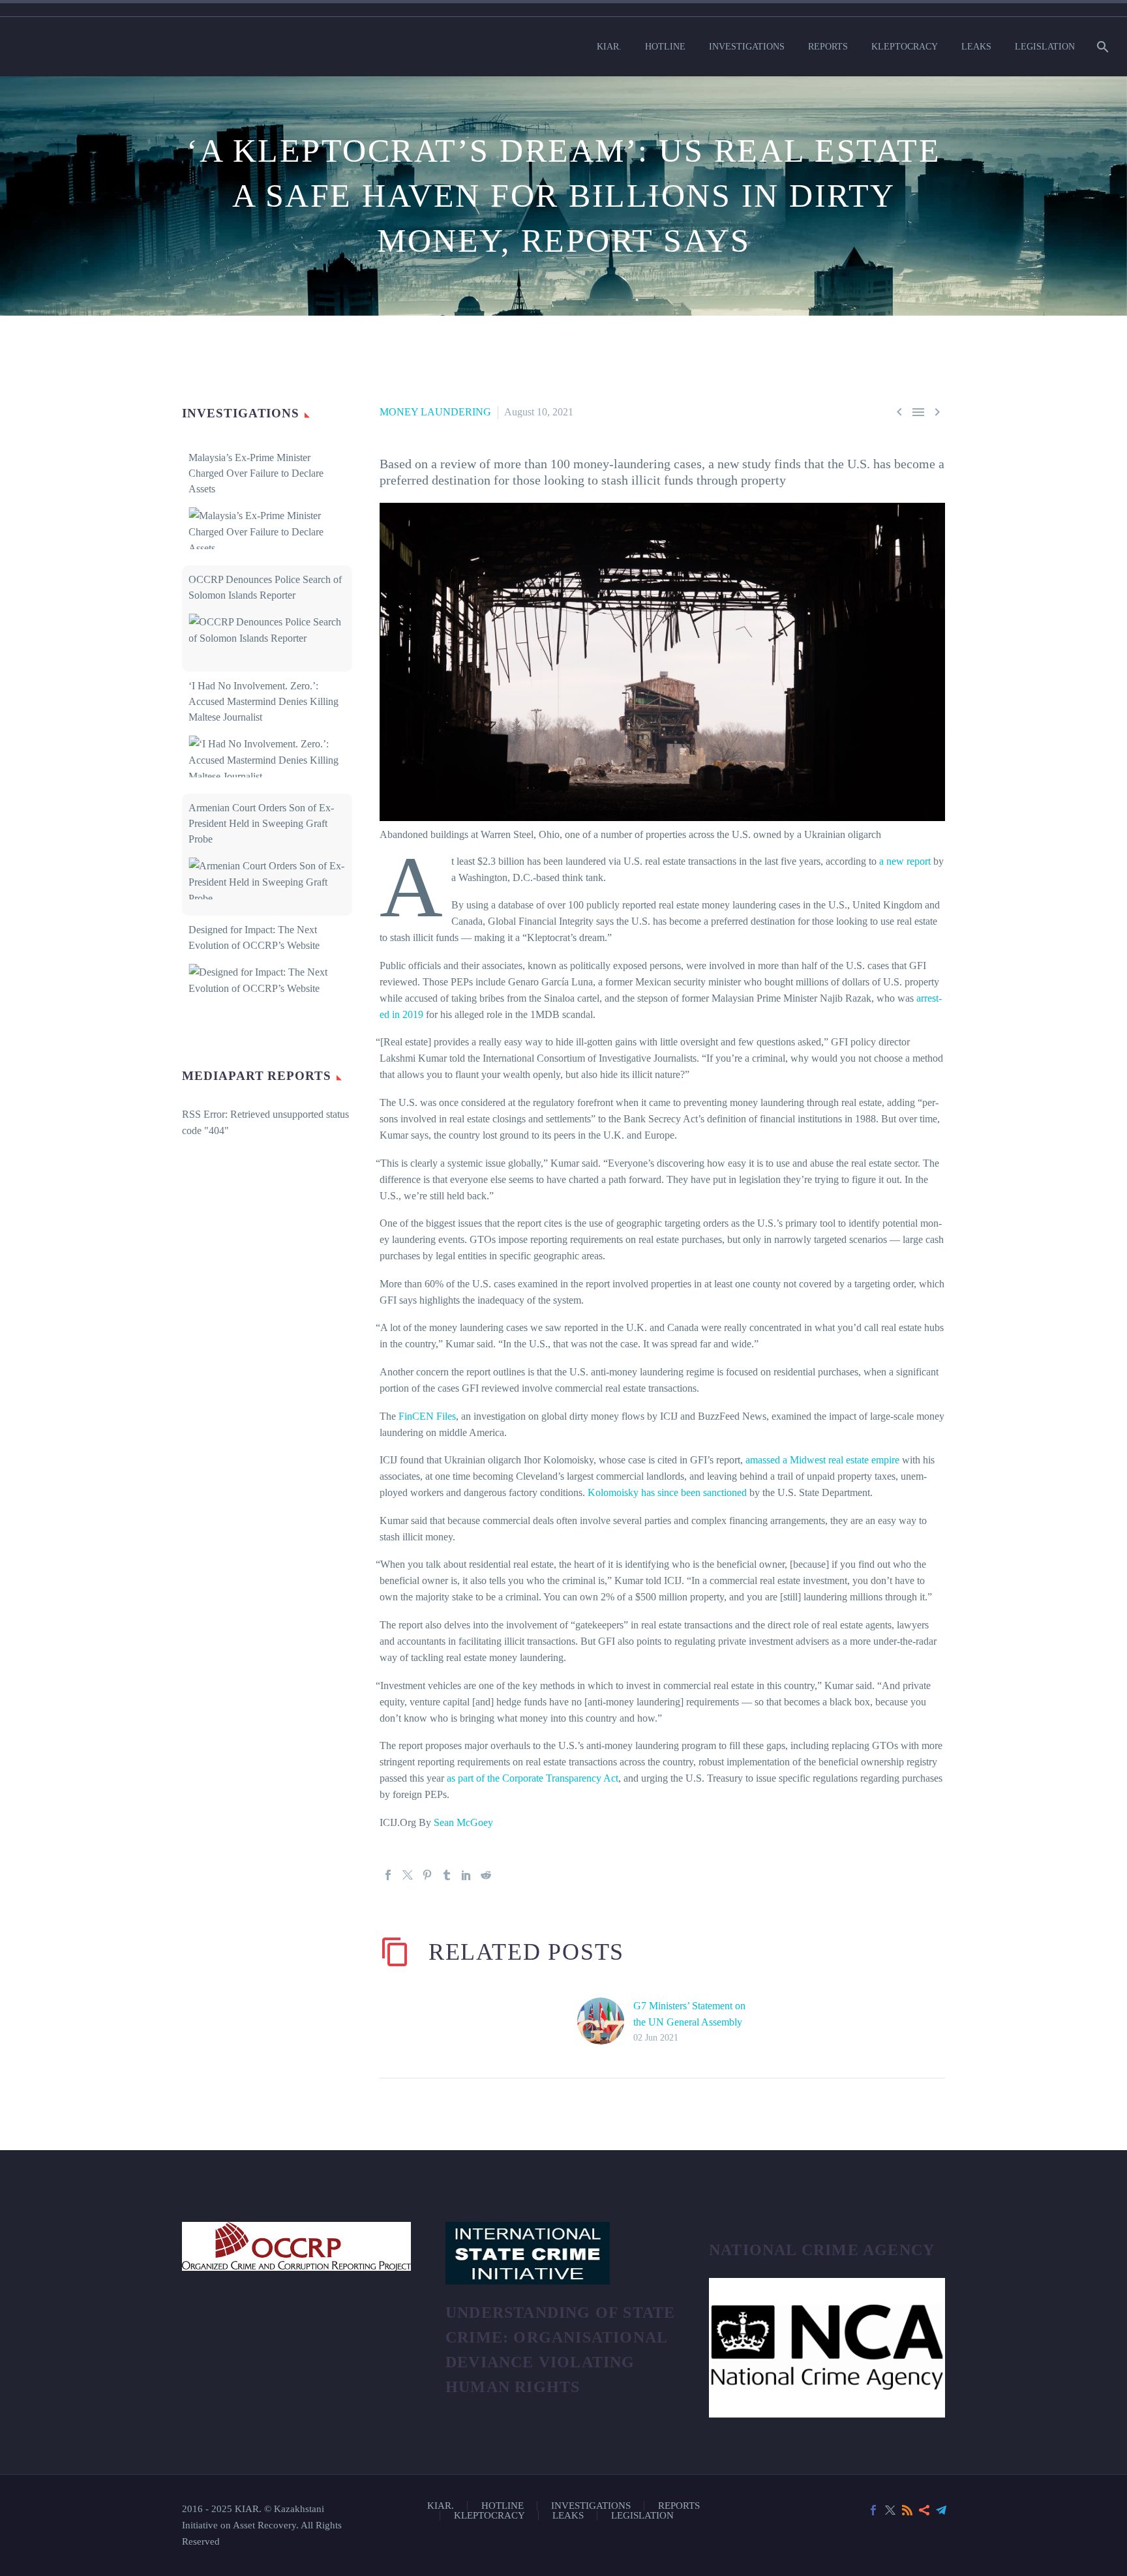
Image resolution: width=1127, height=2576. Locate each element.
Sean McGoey (463, 1822)
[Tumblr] (447, 1875)
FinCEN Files (427, 1416)
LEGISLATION (1045, 47)
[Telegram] (941, 2510)
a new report (905, 861)
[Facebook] (388, 1875)
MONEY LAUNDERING (435, 412)
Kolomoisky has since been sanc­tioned (667, 1492)
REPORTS (828, 47)
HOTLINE (665, 47)
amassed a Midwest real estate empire (822, 1460)
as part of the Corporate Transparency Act (533, 1778)
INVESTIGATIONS (747, 47)
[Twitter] (408, 1875)
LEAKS (976, 47)
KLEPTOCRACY (905, 47)
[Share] (924, 2510)
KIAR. (609, 47)
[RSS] (907, 2510)
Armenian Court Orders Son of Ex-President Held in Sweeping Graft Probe (261, 823)
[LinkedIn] (466, 1875)
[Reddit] (486, 1875)
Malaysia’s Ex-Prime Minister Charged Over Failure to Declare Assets (256, 473)
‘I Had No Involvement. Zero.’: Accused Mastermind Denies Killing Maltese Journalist (263, 701)
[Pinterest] (427, 1875)
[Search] (1101, 47)
